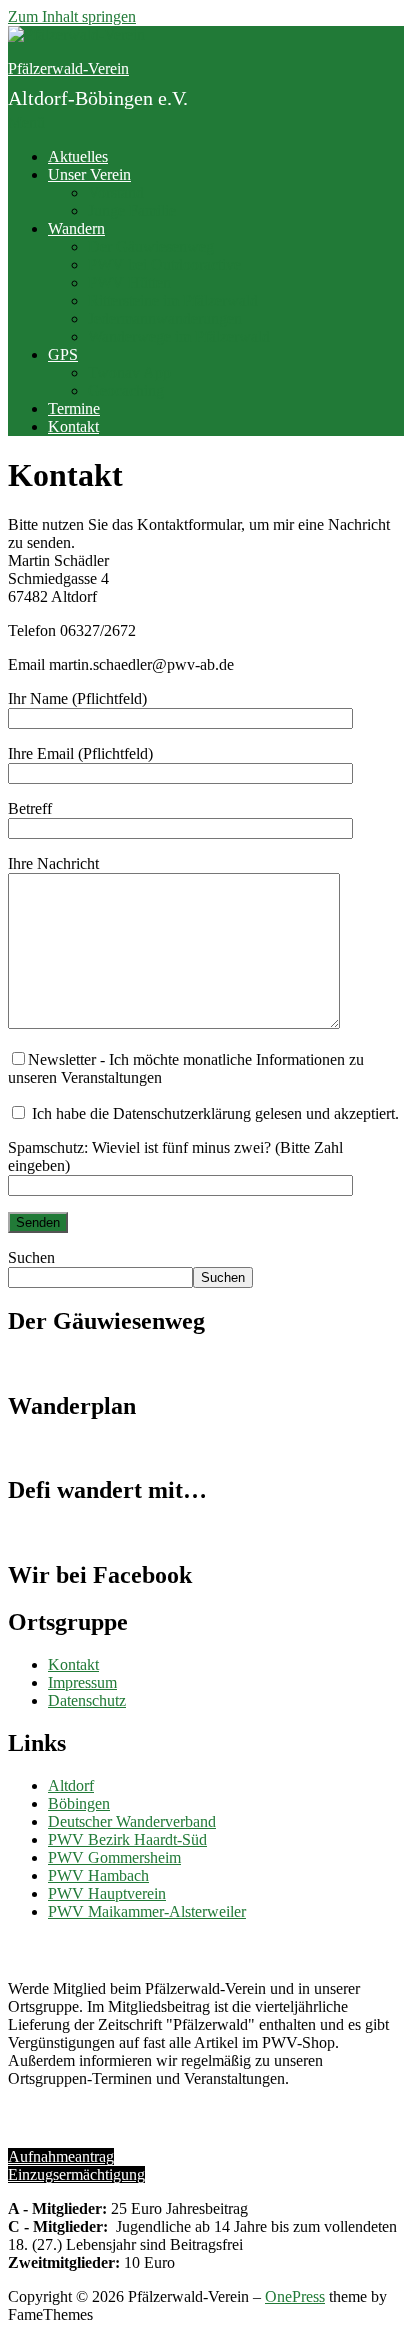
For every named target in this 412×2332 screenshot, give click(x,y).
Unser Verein (89, 174)
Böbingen (79, 1803)
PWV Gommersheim (114, 1857)
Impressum (82, 1682)
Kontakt (73, 426)
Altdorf (71, 1785)
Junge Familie (132, 210)
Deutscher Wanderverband (132, 1821)
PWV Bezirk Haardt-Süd (127, 1839)
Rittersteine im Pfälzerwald (173, 300)
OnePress (295, 2296)
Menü (26, 122)
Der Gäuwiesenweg (151, 246)
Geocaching (126, 390)
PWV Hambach (98, 1875)
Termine (74, 408)
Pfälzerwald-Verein (68, 68)
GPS (63, 354)
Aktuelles (78, 156)
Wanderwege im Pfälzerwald (179, 336)
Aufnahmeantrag (61, 2156)
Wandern (76, 228)
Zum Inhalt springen (72, 16)
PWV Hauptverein (107, 1893)
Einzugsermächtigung (76, 2174)
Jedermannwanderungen (165, 318)
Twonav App (129, 372)
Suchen (31, 1257)
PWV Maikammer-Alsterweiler (147, 1911)
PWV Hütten (129, 282)
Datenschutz (87, 1700)
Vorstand (116, 192)
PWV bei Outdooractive (164, 264)
